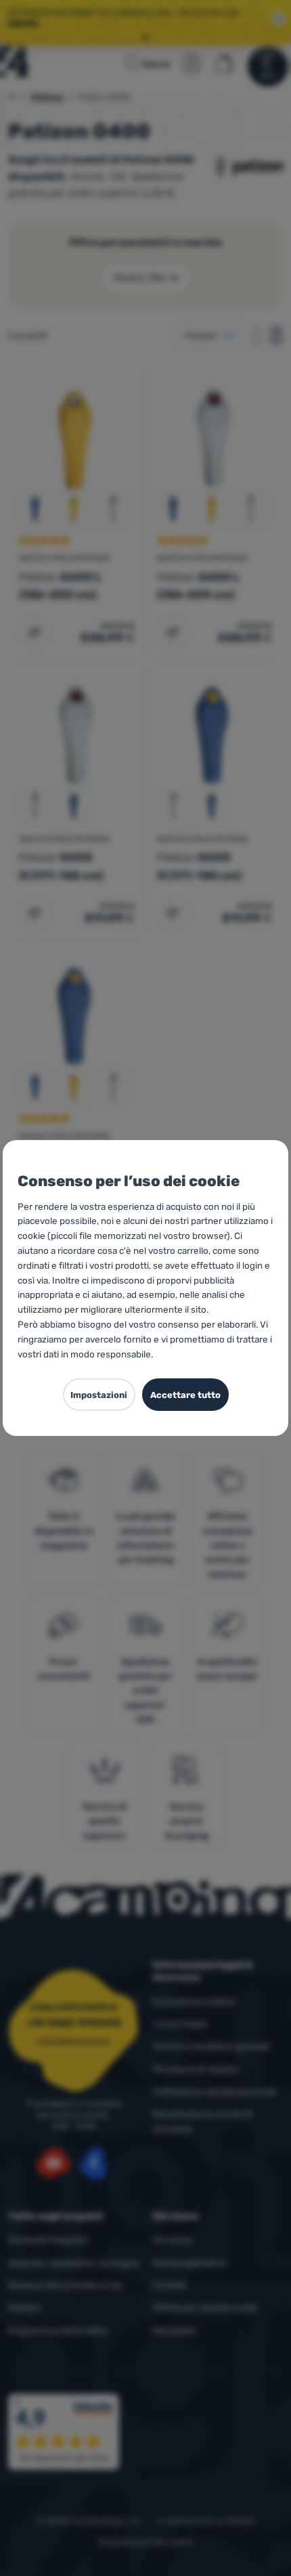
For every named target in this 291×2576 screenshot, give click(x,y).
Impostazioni (99, 1395)
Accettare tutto (185, 1395)
